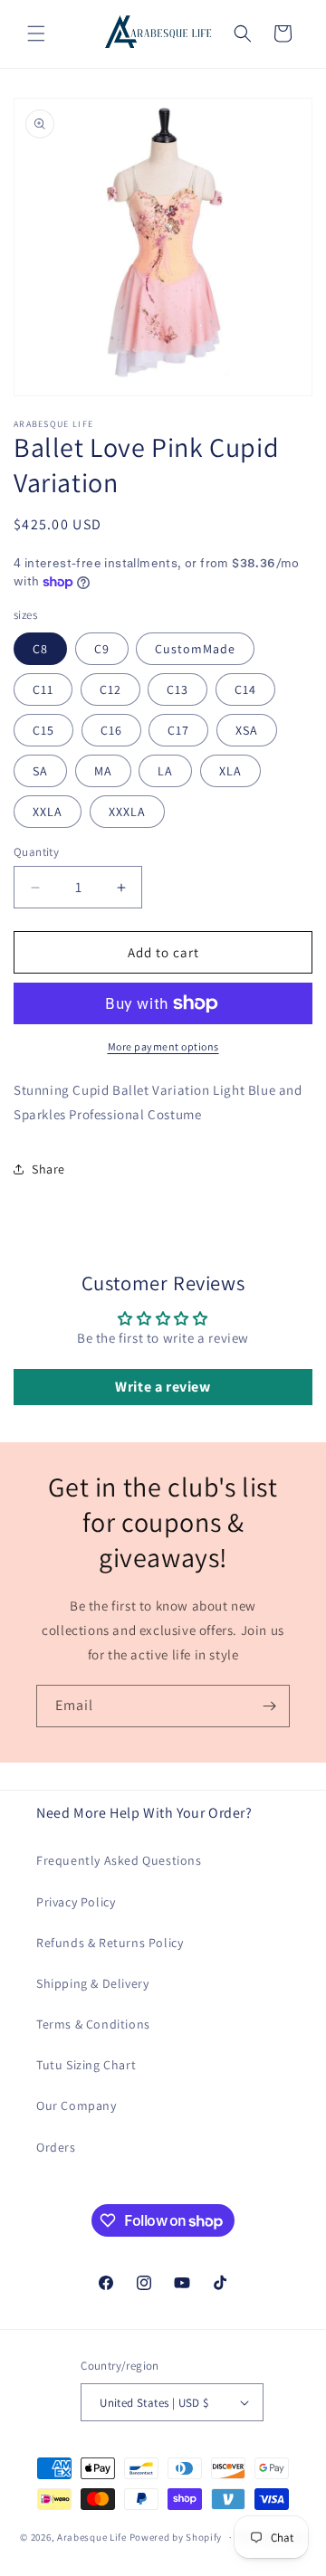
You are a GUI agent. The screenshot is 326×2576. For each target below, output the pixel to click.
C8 (40, 649)
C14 (245, 689)
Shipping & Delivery (92, 1983)
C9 (102, 649)
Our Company (77, 2105)
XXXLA (127, 812)
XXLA (48, 812)
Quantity (36, 852)
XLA (230, 771)
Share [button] (48, 1169)
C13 (177, 689)
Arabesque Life (92, 2537)
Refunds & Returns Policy (110, 1943)
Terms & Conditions (93, 2024)
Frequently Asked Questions (119, 1860)
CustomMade (195, 649)
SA (40, 771)
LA (165, 771)
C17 (178, 730)
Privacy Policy (76, 1902)
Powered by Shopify (176, 2537)
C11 (43, 689)
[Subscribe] (269, 1706)
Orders (56, 2147)
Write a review (163, 1387)
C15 (43, 730)
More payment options (163, 1046)
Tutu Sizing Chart (86, 2065)
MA (103, 771)
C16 (111, 730)
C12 (110, 689)
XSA (247, 730)
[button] (36, 33)
